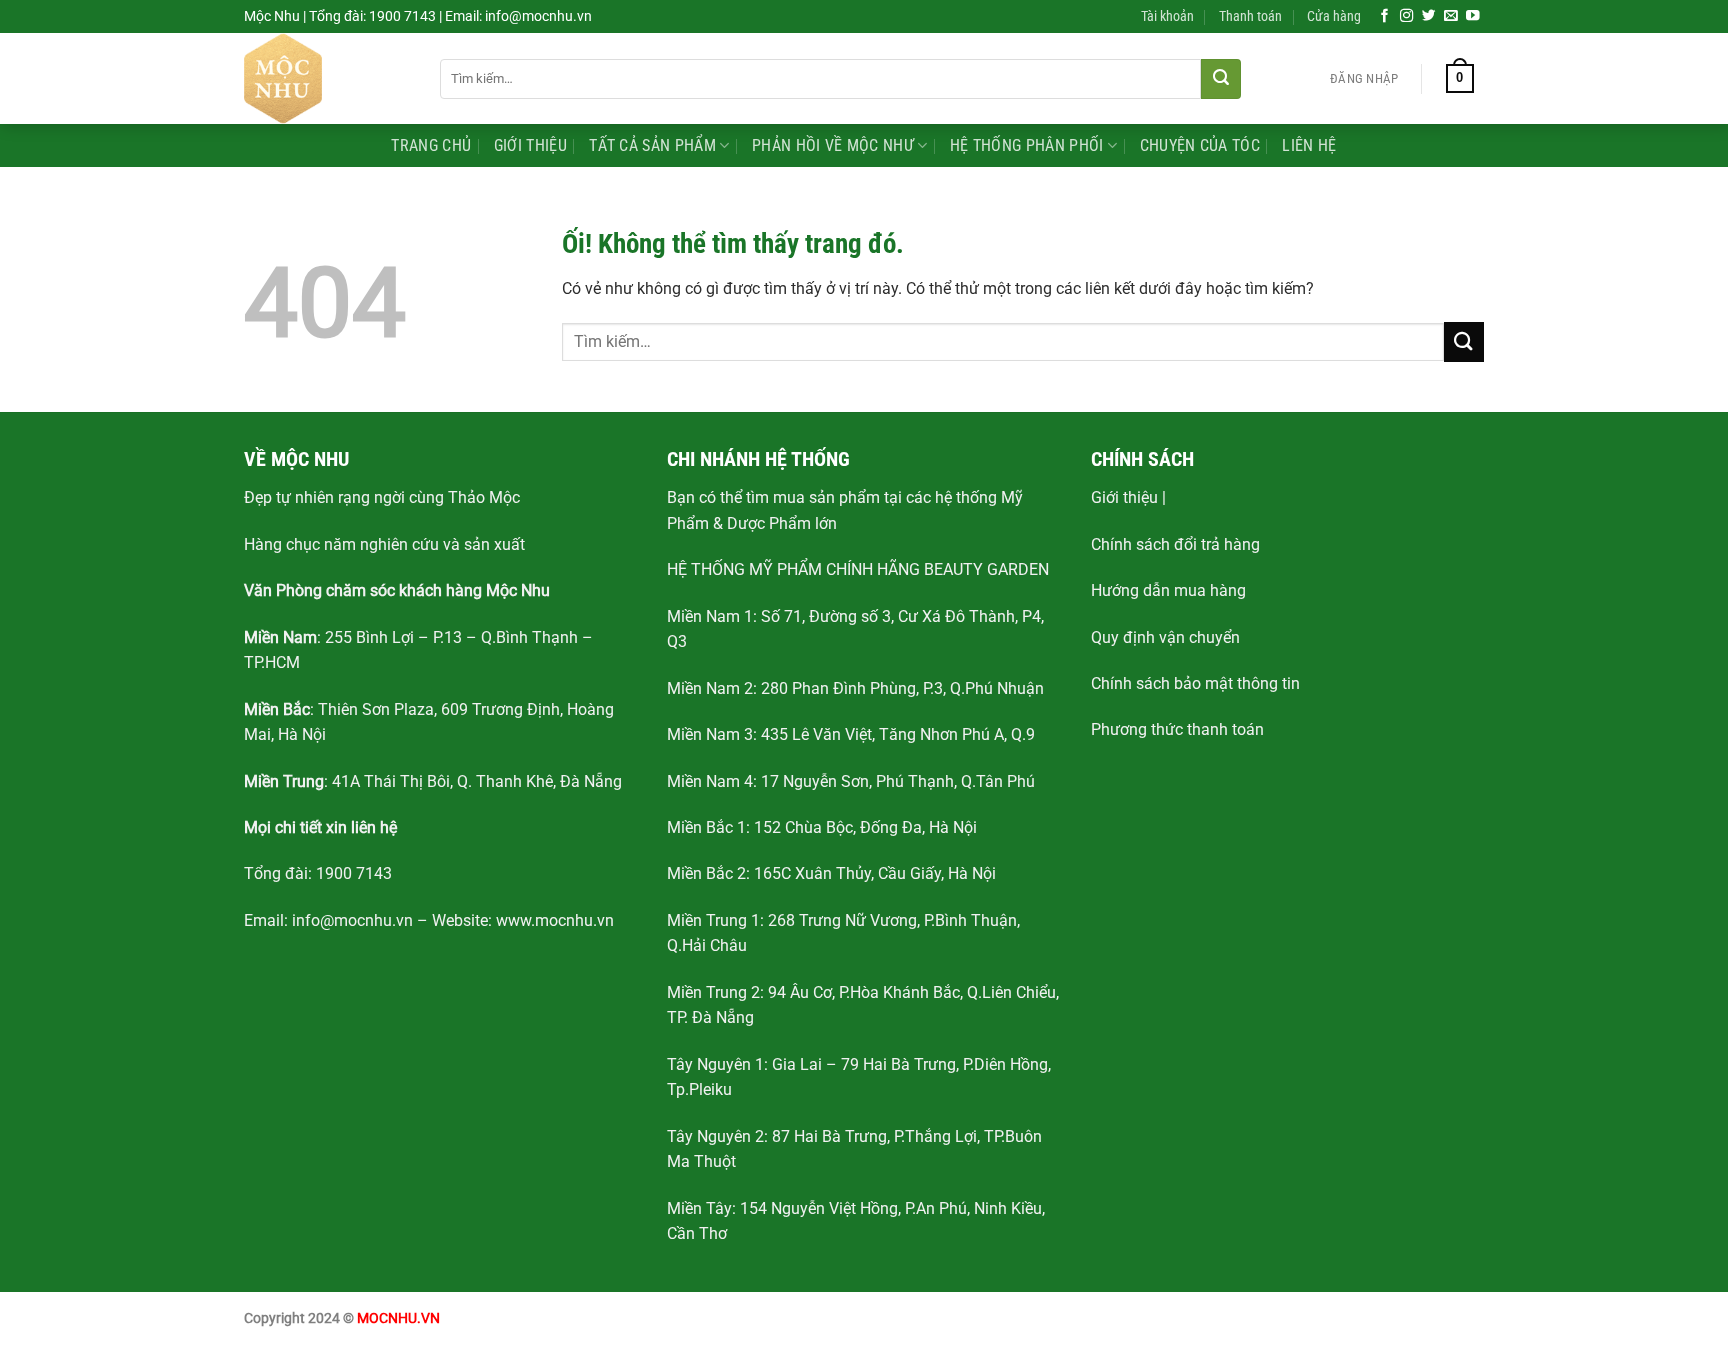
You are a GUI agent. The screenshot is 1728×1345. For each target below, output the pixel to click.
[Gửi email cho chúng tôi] (1451, 16)
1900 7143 (354, 873)
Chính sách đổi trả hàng (1175, 544)
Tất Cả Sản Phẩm (652, 145)
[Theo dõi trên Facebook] (1385, 16)
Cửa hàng (1334, 16)
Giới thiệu (1124, 497)
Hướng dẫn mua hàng (1168, 590)
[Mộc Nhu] (327, 78)
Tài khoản (1167, 16)
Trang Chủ (431, 145)
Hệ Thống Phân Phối (1027, 145)
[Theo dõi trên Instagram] (1407, 16)
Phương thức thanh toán (1177, 729)
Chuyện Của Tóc (1200, 145)
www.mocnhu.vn (555, 920)
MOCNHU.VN (398, 1318)
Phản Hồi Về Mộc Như (833, 145)
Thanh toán (1250, 16)
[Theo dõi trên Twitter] (1429, 16)
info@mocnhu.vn (352, 920)
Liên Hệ (1309, 145)
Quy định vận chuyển (1165, 637)
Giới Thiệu (530, 145)
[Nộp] (1221, 79)
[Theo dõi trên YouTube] (1473, 16)
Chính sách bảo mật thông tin (1195, 683)
